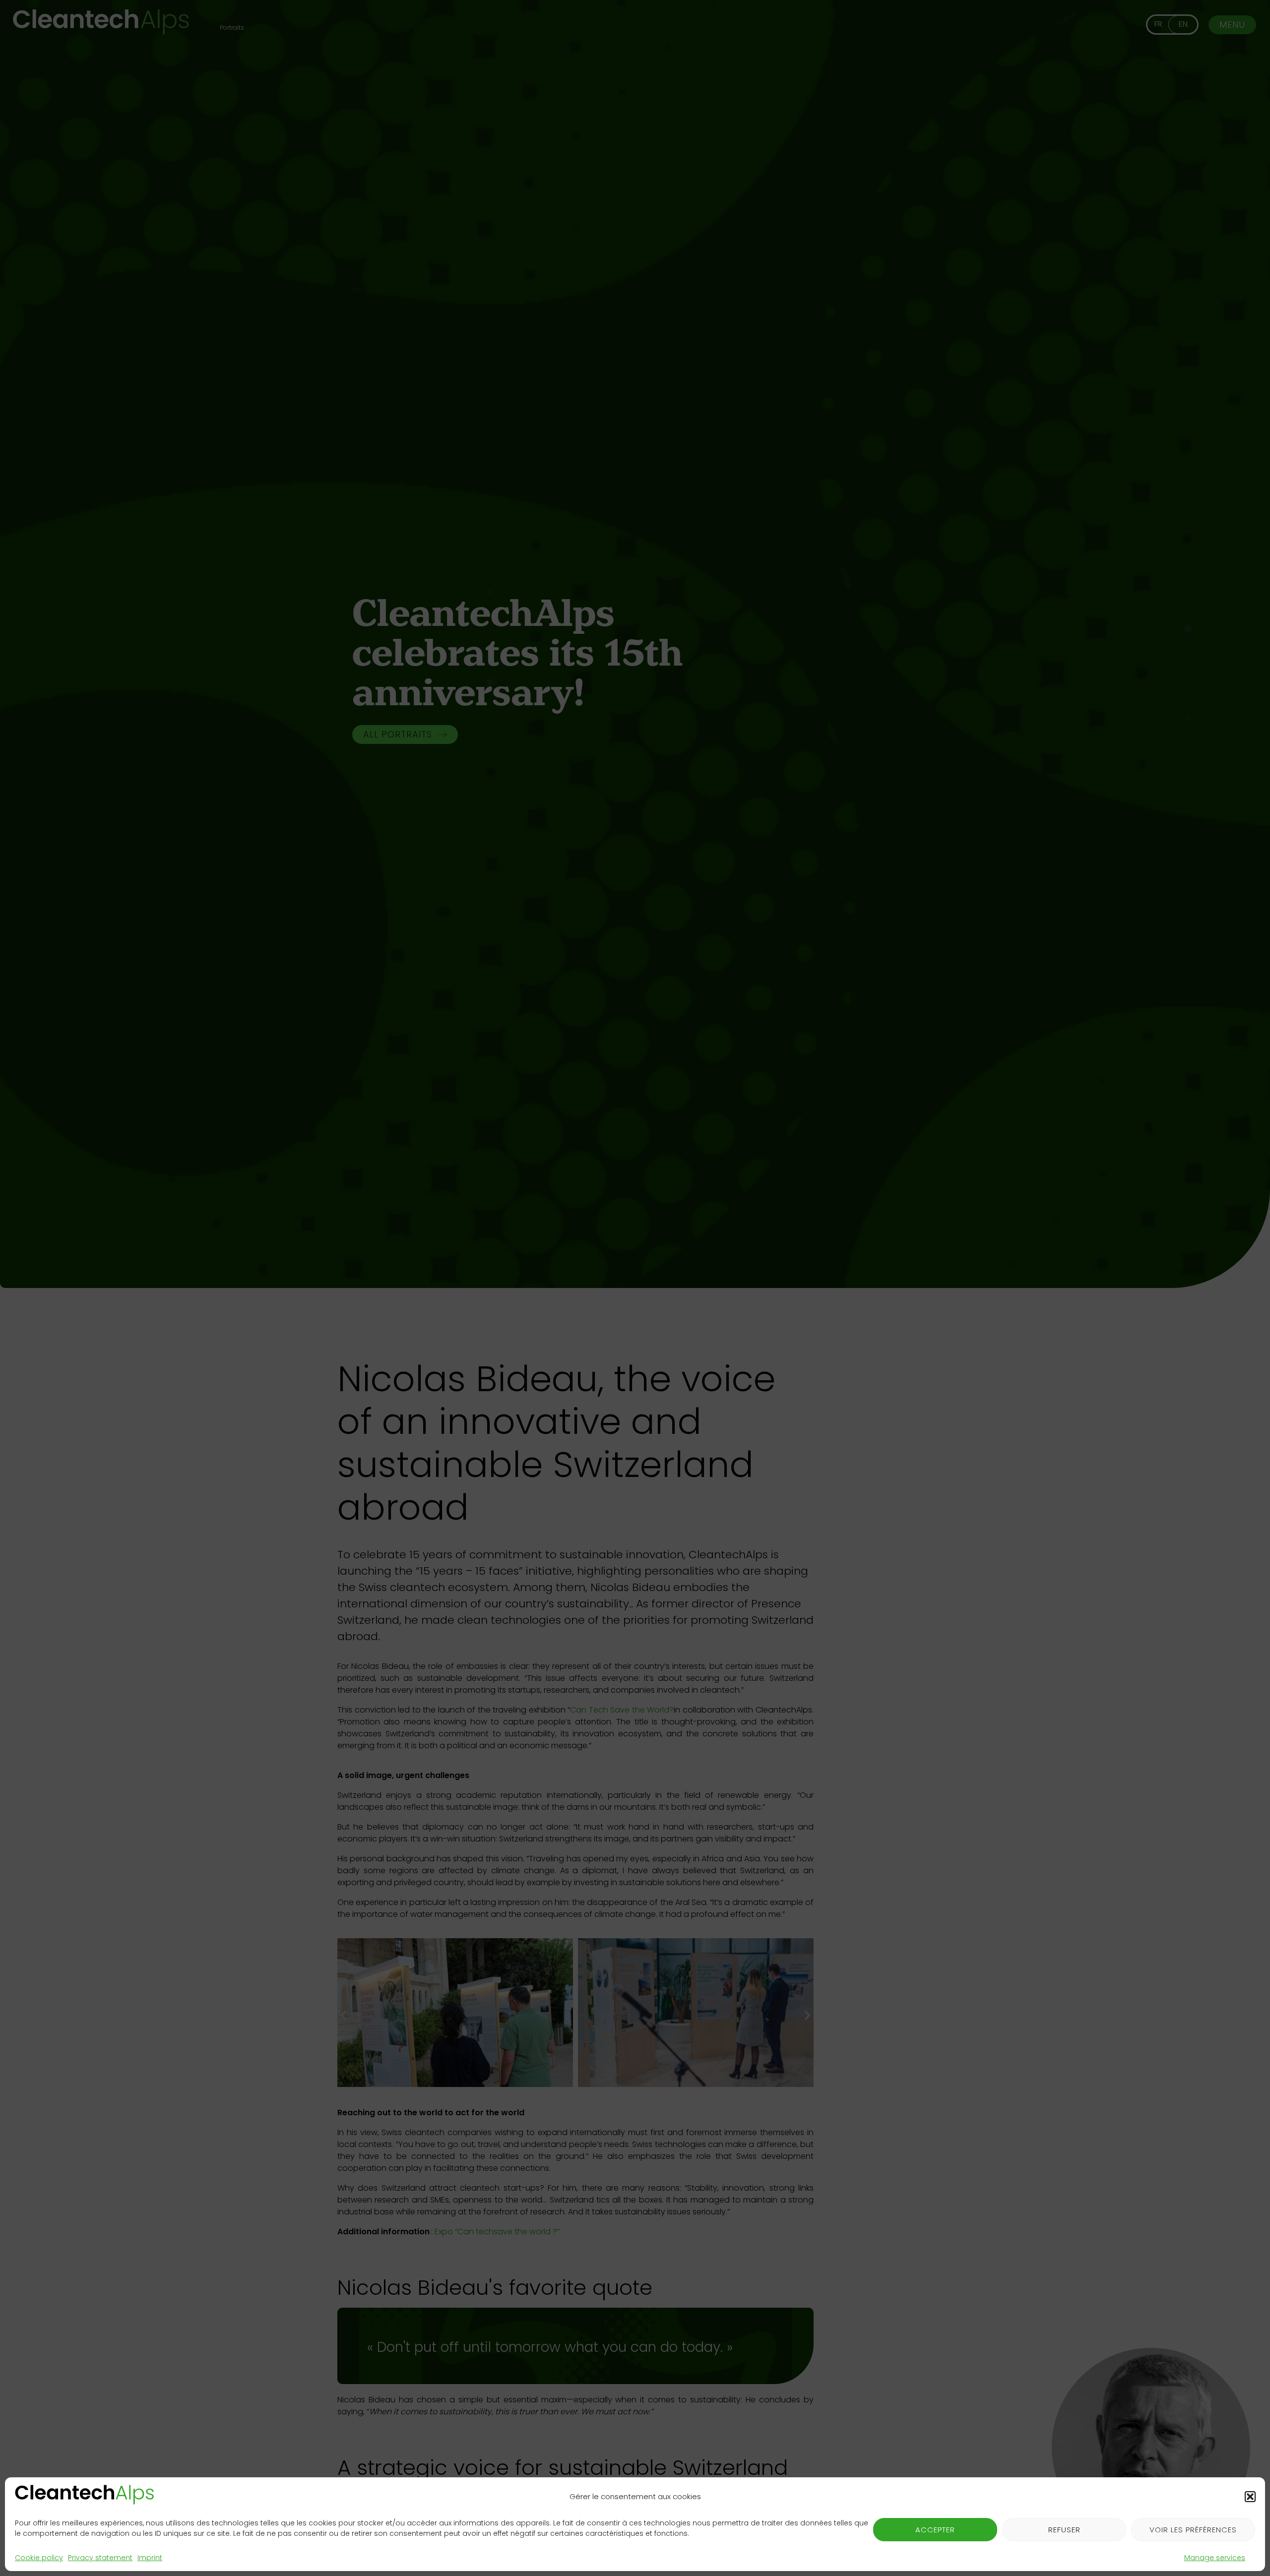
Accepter (935, 2530)
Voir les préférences (1193, 2530)
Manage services (1215, 2558)
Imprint (150, 2558)
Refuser (1064, 2530)
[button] (1250, 2497)
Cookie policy (39, 2558)
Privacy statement (100, 2558)
